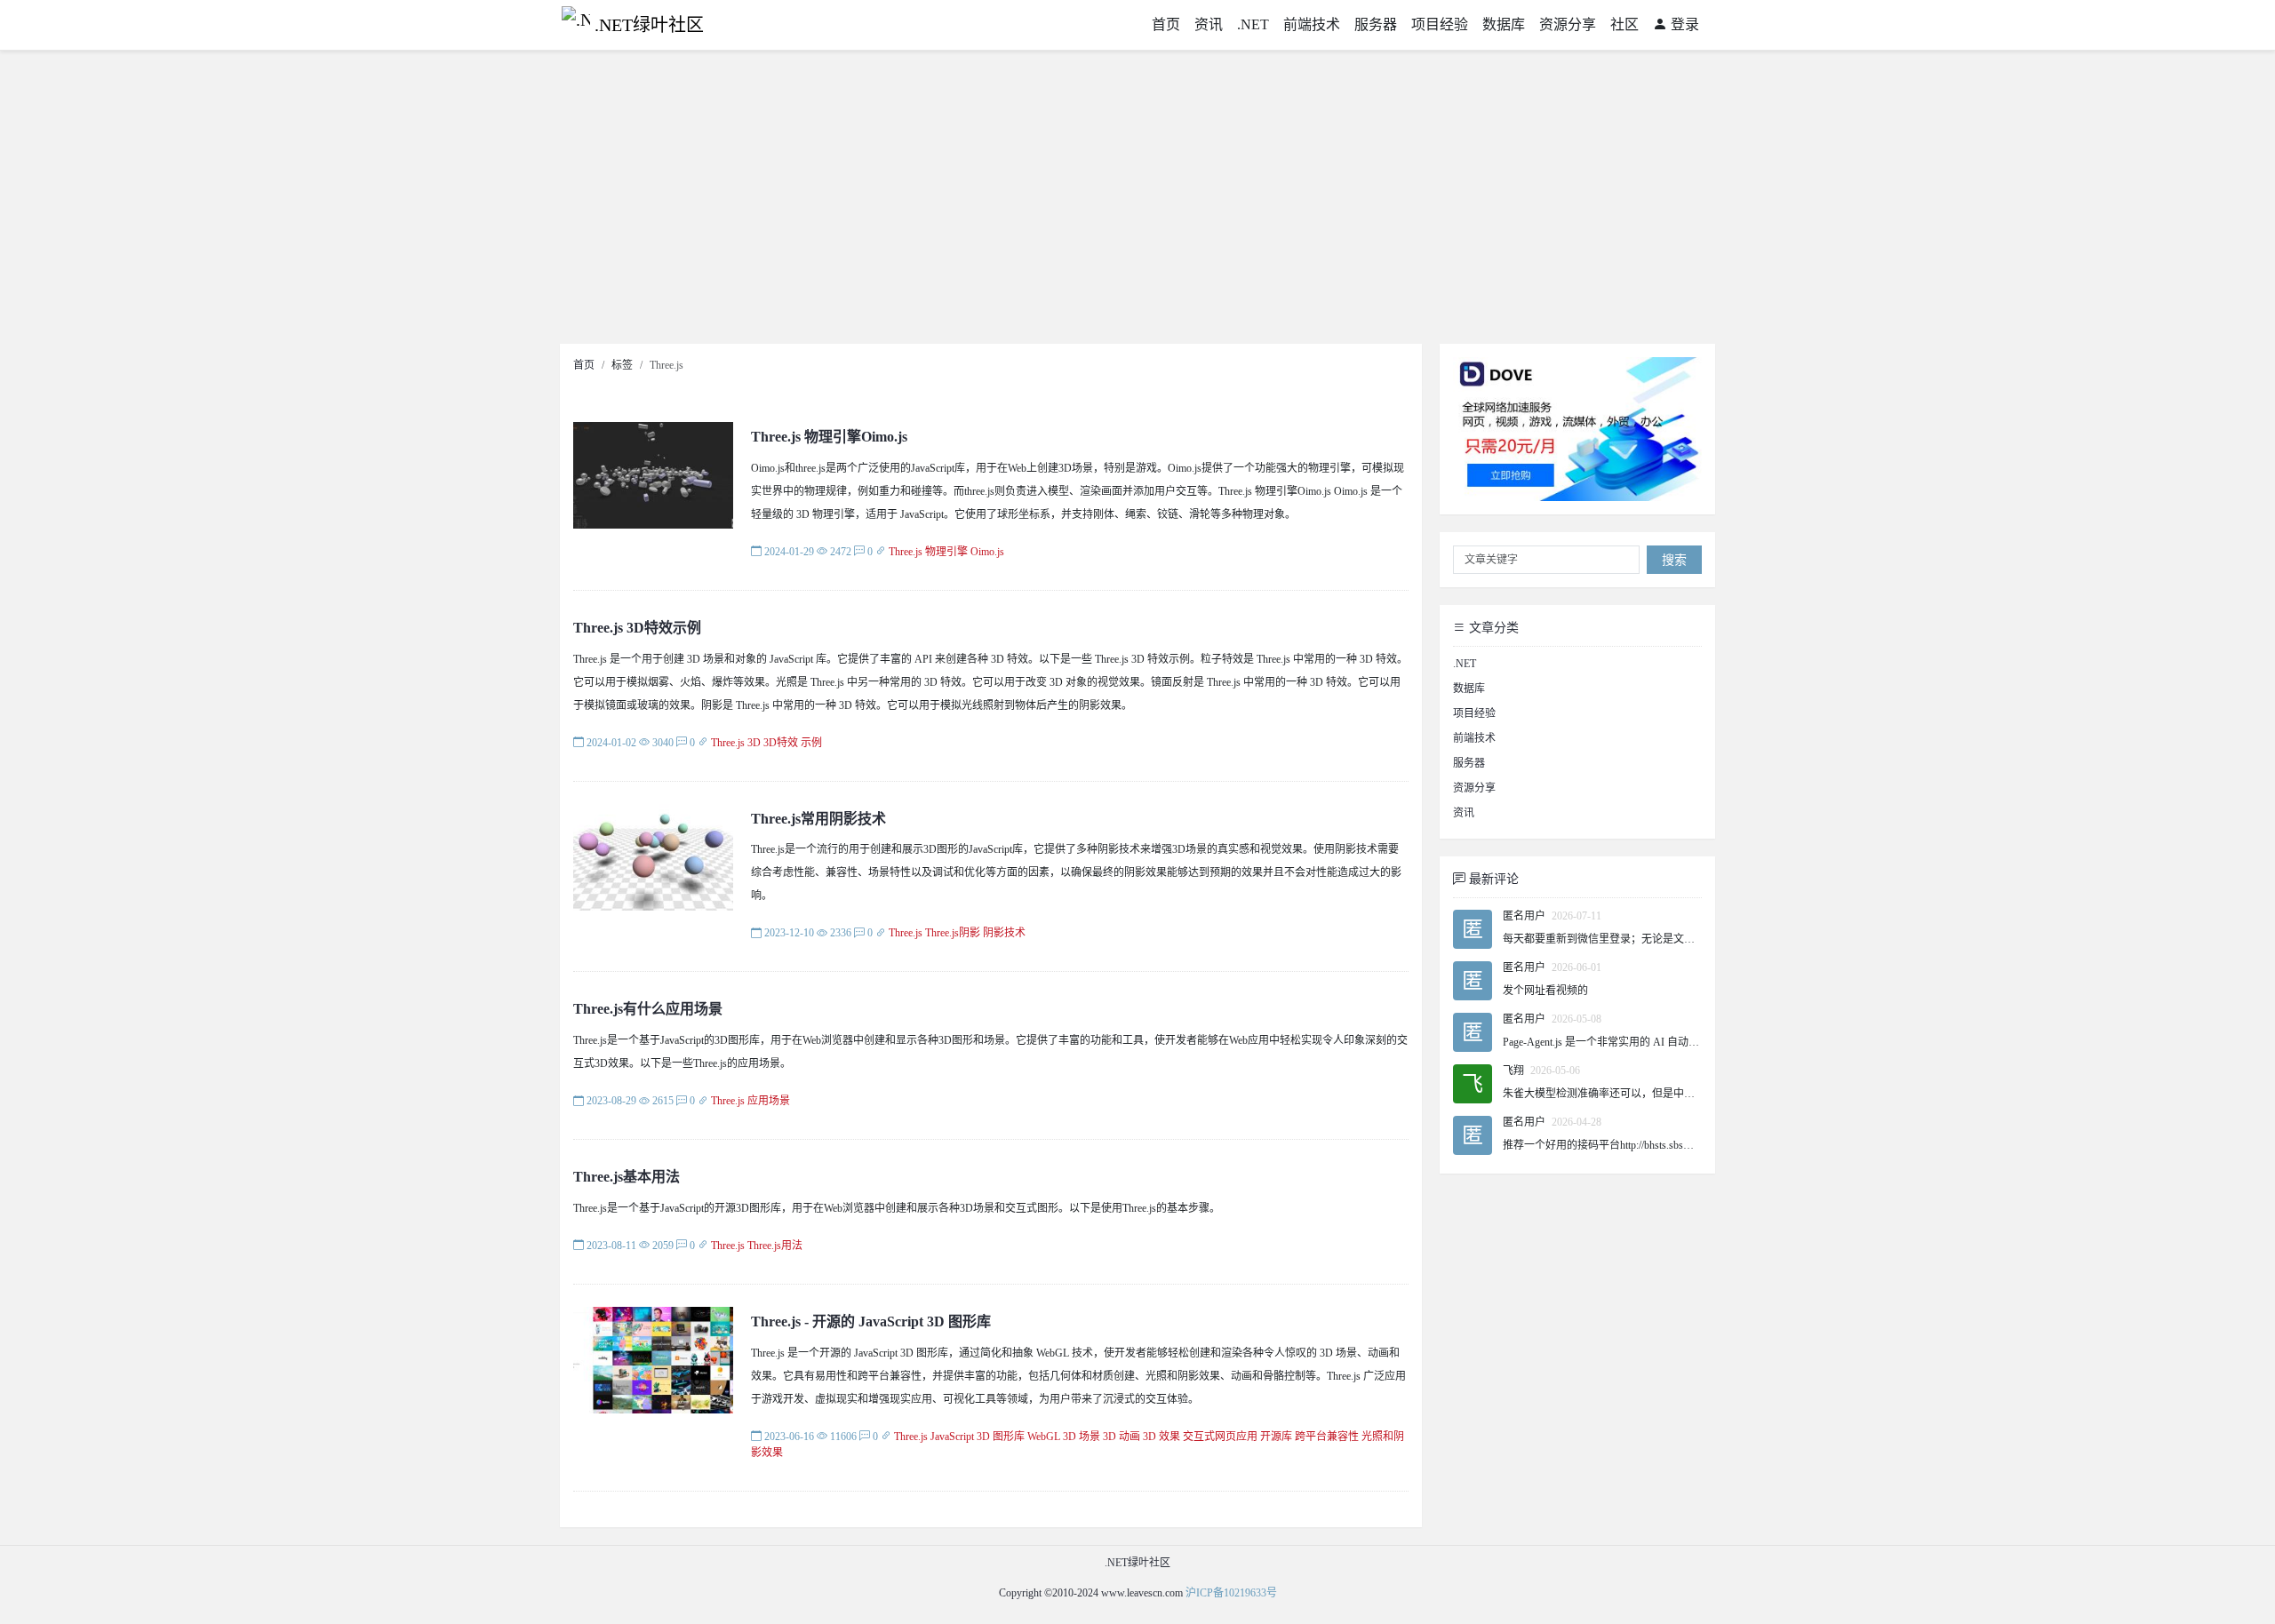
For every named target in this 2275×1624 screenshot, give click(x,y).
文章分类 (1492, 628)
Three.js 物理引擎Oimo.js (829, 437)
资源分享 (1568, 24)
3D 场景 (1082, 1437)
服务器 (1376, 24)
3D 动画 (1122, 1437)
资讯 (1209, 24)
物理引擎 (946, 552)
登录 (1683, 24)
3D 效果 (1161, 1437)
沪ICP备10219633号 (1231, 1593)
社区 (1624, 24)
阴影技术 (1004, 933)
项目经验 (1440, 24)
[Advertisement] (1137, 202)
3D (754, 743)
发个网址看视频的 (1545, 991)
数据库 (1504, 24)
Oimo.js (987, 552)
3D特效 (781, 743)
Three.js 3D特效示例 (637, 628)
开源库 (1276, 1437)
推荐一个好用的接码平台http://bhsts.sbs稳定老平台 (1620, 1145)
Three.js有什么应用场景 (648, 1009)
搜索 (1674, 560)
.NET (1253, 24)
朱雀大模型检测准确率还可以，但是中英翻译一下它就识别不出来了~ (1666, 1094)
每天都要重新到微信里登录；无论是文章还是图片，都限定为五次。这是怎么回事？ (1700, 939)
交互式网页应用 (1220, 1437)
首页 (1166, 24)
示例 (811, 743)
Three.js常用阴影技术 (818, 819)
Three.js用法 (775, 1246)
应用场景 (769, 1101)
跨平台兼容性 (1327, 1437)
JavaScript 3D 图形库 (978, 1437)
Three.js (906, 552)
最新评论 (1492, 879)
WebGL (1044, 1437)
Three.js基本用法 (627, 1177)
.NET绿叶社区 (649, 25)
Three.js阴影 (953, 933)
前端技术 (1312, 24)
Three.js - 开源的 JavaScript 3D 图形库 (871, 1321)
